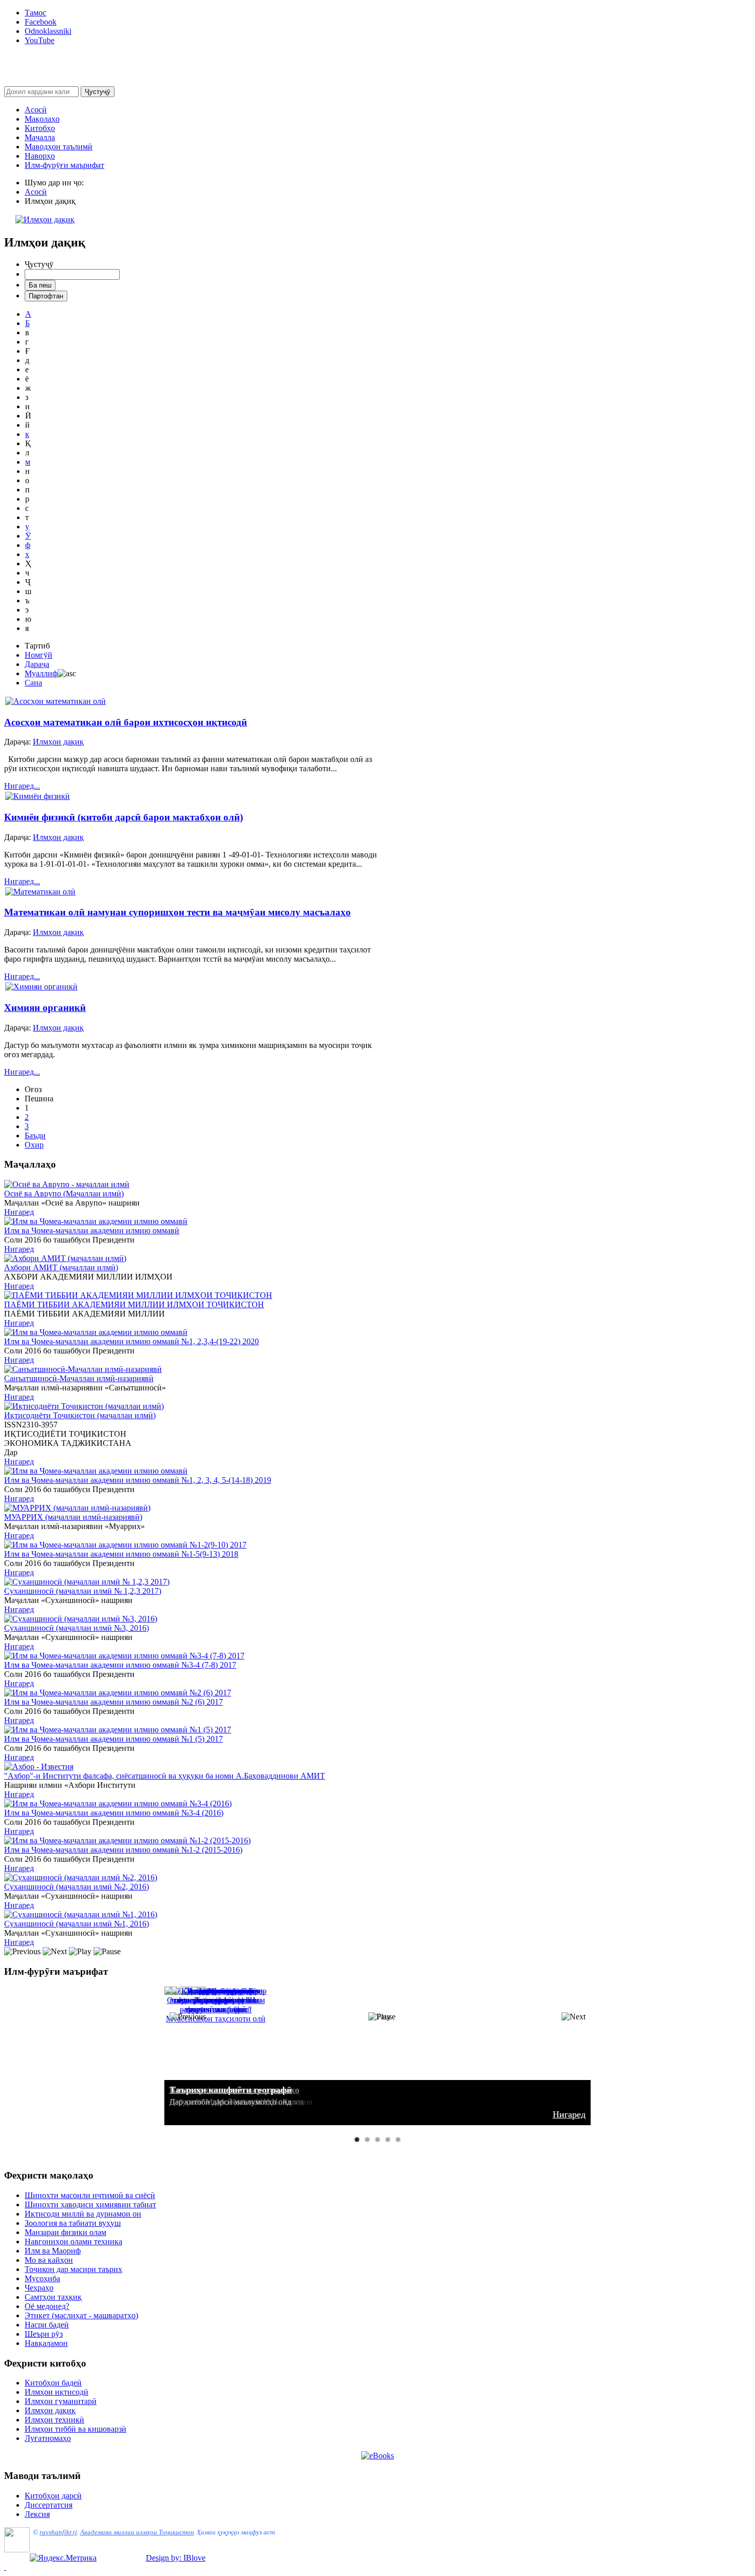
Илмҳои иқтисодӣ (56, 2392)
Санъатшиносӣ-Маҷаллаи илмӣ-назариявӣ (79, 1378)
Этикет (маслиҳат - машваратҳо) (81, 2315)
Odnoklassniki (48, 31)
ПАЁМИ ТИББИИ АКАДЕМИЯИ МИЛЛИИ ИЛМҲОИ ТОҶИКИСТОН (134, 1304)
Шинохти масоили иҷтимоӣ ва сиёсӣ (90, 2195)
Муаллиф (41, 673)
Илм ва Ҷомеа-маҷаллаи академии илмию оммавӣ (92, 1230)
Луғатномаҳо (48, 2438)
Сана (33, 683)
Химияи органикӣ (45, 1008)
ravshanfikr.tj (58, 2532)
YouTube (40, 40)
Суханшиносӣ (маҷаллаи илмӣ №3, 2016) (77, 1628)
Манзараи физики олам (65, 2232)
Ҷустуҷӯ (98, 92)
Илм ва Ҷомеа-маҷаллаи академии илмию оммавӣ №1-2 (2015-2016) (123, 1850)
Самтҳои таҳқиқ (53, 2297)
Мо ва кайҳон (49, 2260)
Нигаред (19, 1212)
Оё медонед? (47, 2306)
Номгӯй (39, 655)
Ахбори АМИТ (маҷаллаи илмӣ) (61, 1267)
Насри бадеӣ (47, 2325)
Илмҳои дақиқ (50, 2410)
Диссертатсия (49, 2505)
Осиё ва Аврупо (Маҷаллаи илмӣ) (64, 1194)
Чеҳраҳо (39, 2288)
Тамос (35, 13)
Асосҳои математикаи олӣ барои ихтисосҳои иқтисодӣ (126, 722)
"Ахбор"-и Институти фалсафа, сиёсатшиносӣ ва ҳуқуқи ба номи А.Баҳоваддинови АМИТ (165, 1776)
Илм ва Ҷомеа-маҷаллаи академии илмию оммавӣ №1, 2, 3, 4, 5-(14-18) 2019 (138, 1480)
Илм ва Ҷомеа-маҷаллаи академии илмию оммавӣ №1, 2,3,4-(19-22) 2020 (131, 1341)
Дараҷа (37, 664)
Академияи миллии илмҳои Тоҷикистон (137, 2532)
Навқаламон (46, 2343)
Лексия (37, 2514)
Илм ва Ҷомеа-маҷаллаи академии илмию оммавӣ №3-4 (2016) (114, 1813)
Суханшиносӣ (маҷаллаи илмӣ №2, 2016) (77, 1887)
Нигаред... (22, 786)
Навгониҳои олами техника (73, 2241)
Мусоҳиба (42, 2278)
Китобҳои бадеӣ (53, 2383)
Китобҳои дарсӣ (53, 2496)
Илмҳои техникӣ (54, 2420)
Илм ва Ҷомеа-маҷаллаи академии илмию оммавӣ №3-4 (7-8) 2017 (120, 1665)
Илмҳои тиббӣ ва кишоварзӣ (75, 2429)
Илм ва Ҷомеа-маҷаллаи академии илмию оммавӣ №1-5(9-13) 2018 (121, 1554)
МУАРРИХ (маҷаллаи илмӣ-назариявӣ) (73, 1517)
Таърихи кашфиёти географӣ (231, 2090)
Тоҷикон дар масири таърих (73, 2269)
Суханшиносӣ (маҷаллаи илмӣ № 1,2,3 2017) (83, 1591)
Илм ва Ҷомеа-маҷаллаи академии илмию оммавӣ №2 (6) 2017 (114, 1702)
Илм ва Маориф (53, 2251)
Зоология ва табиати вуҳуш (73, 2223)
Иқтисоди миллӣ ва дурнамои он (83, 2214)
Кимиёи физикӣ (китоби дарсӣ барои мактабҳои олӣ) (124, 817)
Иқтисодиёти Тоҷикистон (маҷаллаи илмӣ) (80, 1415)
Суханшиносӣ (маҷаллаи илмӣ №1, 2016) (77, 1924)
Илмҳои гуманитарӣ (61, 2401)
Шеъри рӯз (44, 2334)
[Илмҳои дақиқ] (45, 220)
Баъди (35, 1136)
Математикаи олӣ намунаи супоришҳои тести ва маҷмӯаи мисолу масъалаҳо (177, 912)
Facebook (41, 22)
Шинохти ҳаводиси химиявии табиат (90, 2205)
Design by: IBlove (176, 2558)
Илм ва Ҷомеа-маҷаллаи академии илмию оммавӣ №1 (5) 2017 (114, 1739)
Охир (34, 1145)
